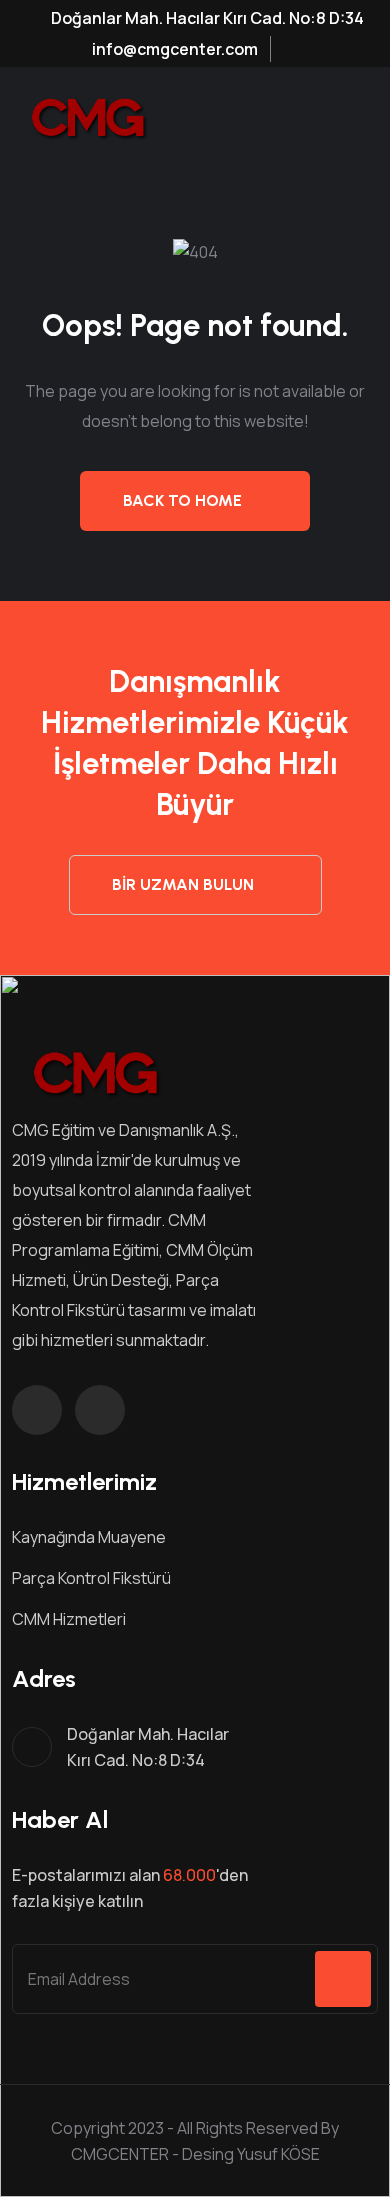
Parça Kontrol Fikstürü (91, 1578)
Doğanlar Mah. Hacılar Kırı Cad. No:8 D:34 (206, 18)
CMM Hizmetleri (69, 1619)
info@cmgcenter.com (173, 49)
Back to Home (182, 500)
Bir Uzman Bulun (183, 884)
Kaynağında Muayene (89, 1537)
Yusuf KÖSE (278, 2154)
